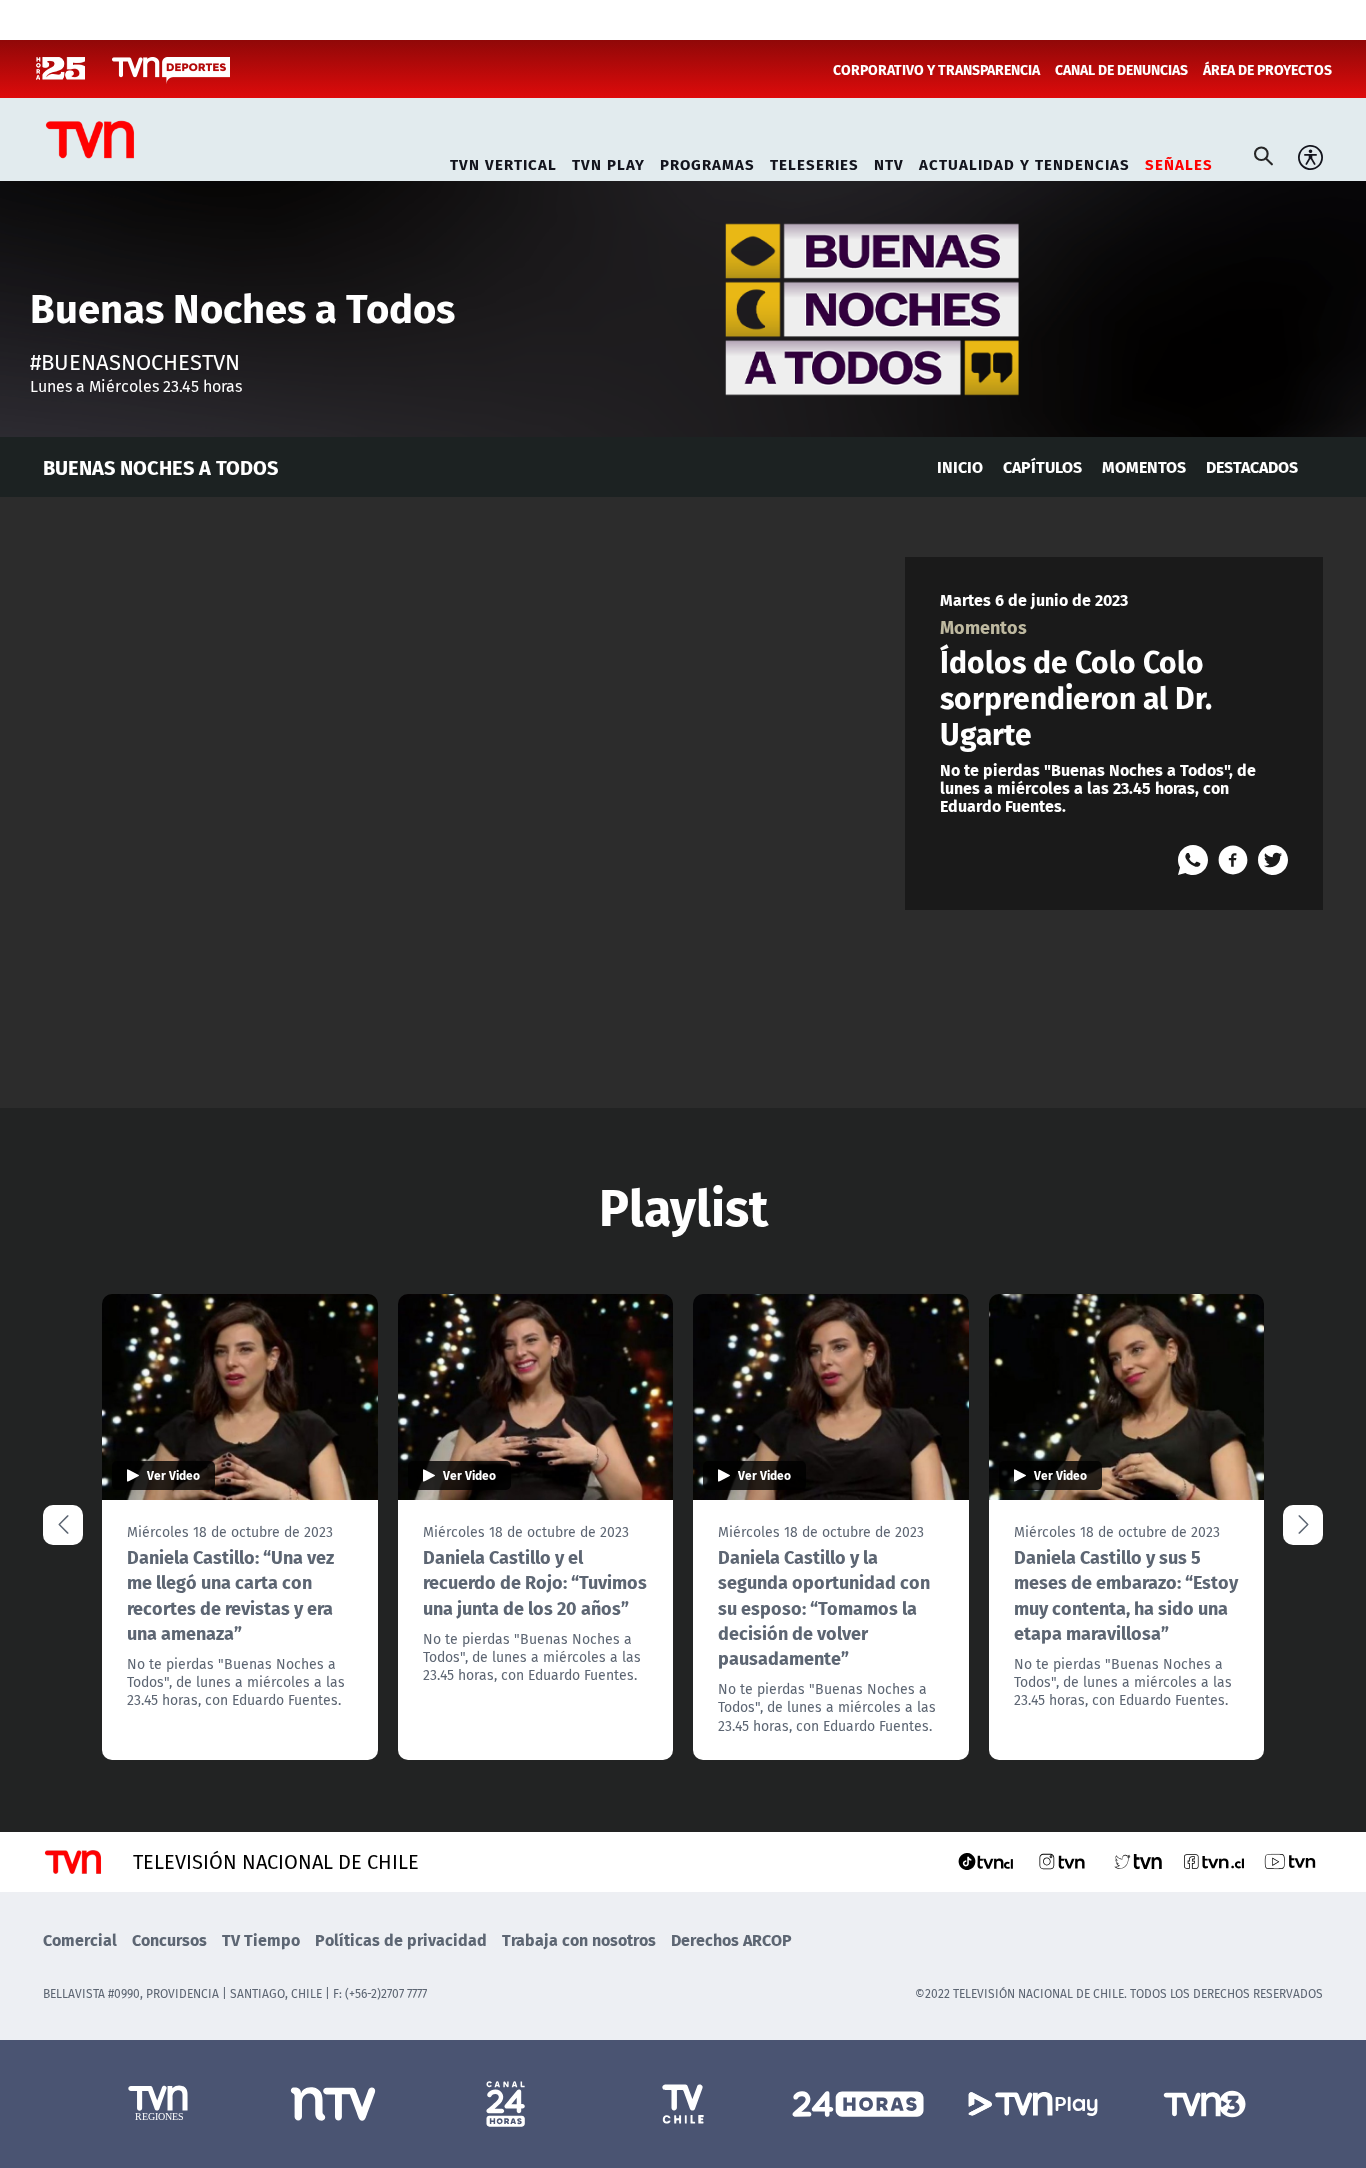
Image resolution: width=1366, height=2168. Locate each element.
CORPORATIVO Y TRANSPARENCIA (936, 69)
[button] (1303, 1525)
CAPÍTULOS (1042, 466)
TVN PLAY (608, 161)
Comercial (80, 1939)
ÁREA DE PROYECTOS (1267, 69)
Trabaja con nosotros (579, 1939)
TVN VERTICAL (503, 161)
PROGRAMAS (707, 161)
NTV (889, 161)
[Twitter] (1273, 860)
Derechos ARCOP (731, 1939)
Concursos (169, 1939)
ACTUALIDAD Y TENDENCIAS (1024, 161)
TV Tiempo (261, 1939)
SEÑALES (1179, 161)
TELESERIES (814, 161)
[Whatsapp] (1193, 860)
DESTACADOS (1252, 466)
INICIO (960, 466)
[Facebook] (1233, 860)
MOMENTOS (1144, 466)
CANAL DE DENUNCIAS (1121, 69)
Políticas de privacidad (401, 1939)
